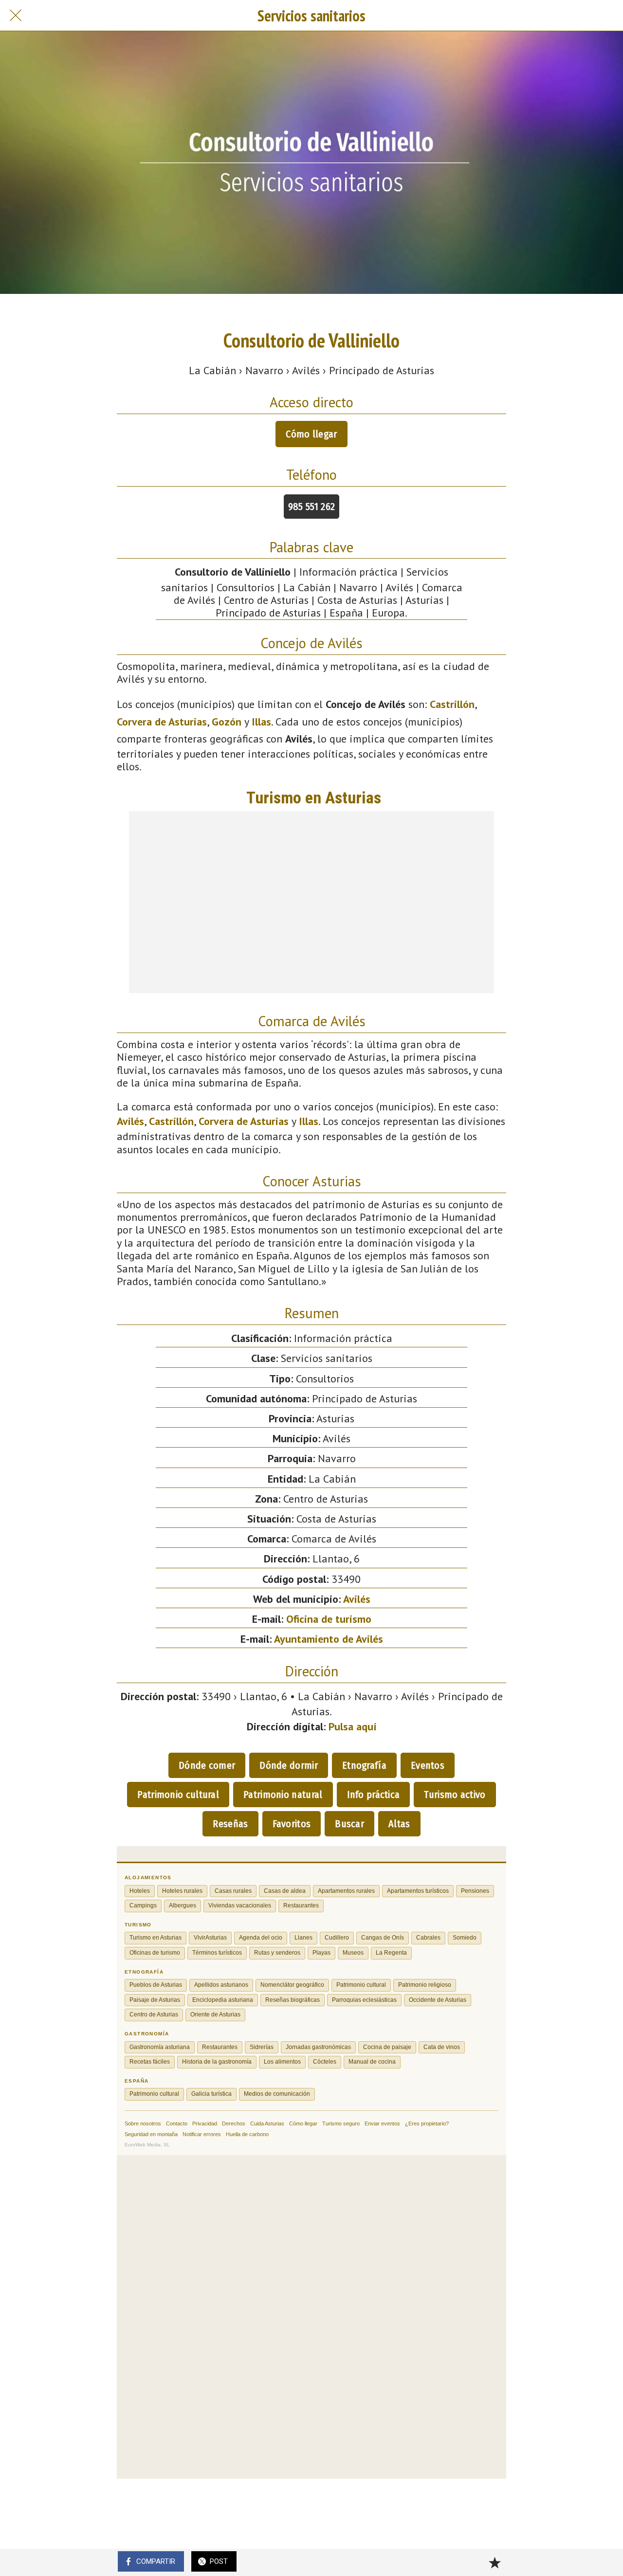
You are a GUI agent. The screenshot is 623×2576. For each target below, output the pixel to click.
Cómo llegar (311, 434)
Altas (399, 1824)
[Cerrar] (16, 16)
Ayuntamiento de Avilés (329, 1639)
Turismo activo (455, 1795)
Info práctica (374, 1795)
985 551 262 (311, 507)
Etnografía (364, 1765)
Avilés (130, 1121)
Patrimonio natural (283, 1795)
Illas (261, 722)
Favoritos (292, 1824)
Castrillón (452, 704)
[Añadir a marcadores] (495, 2562)
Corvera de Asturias (162, 722)
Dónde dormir (289, 1765)
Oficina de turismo (329, 1619)
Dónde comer (207, 1765)
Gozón (227, 722)
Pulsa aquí (353, 1726)
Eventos (428, 1765)
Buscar (349, 1824)
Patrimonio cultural (178, 1795)
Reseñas (230, 1824)
